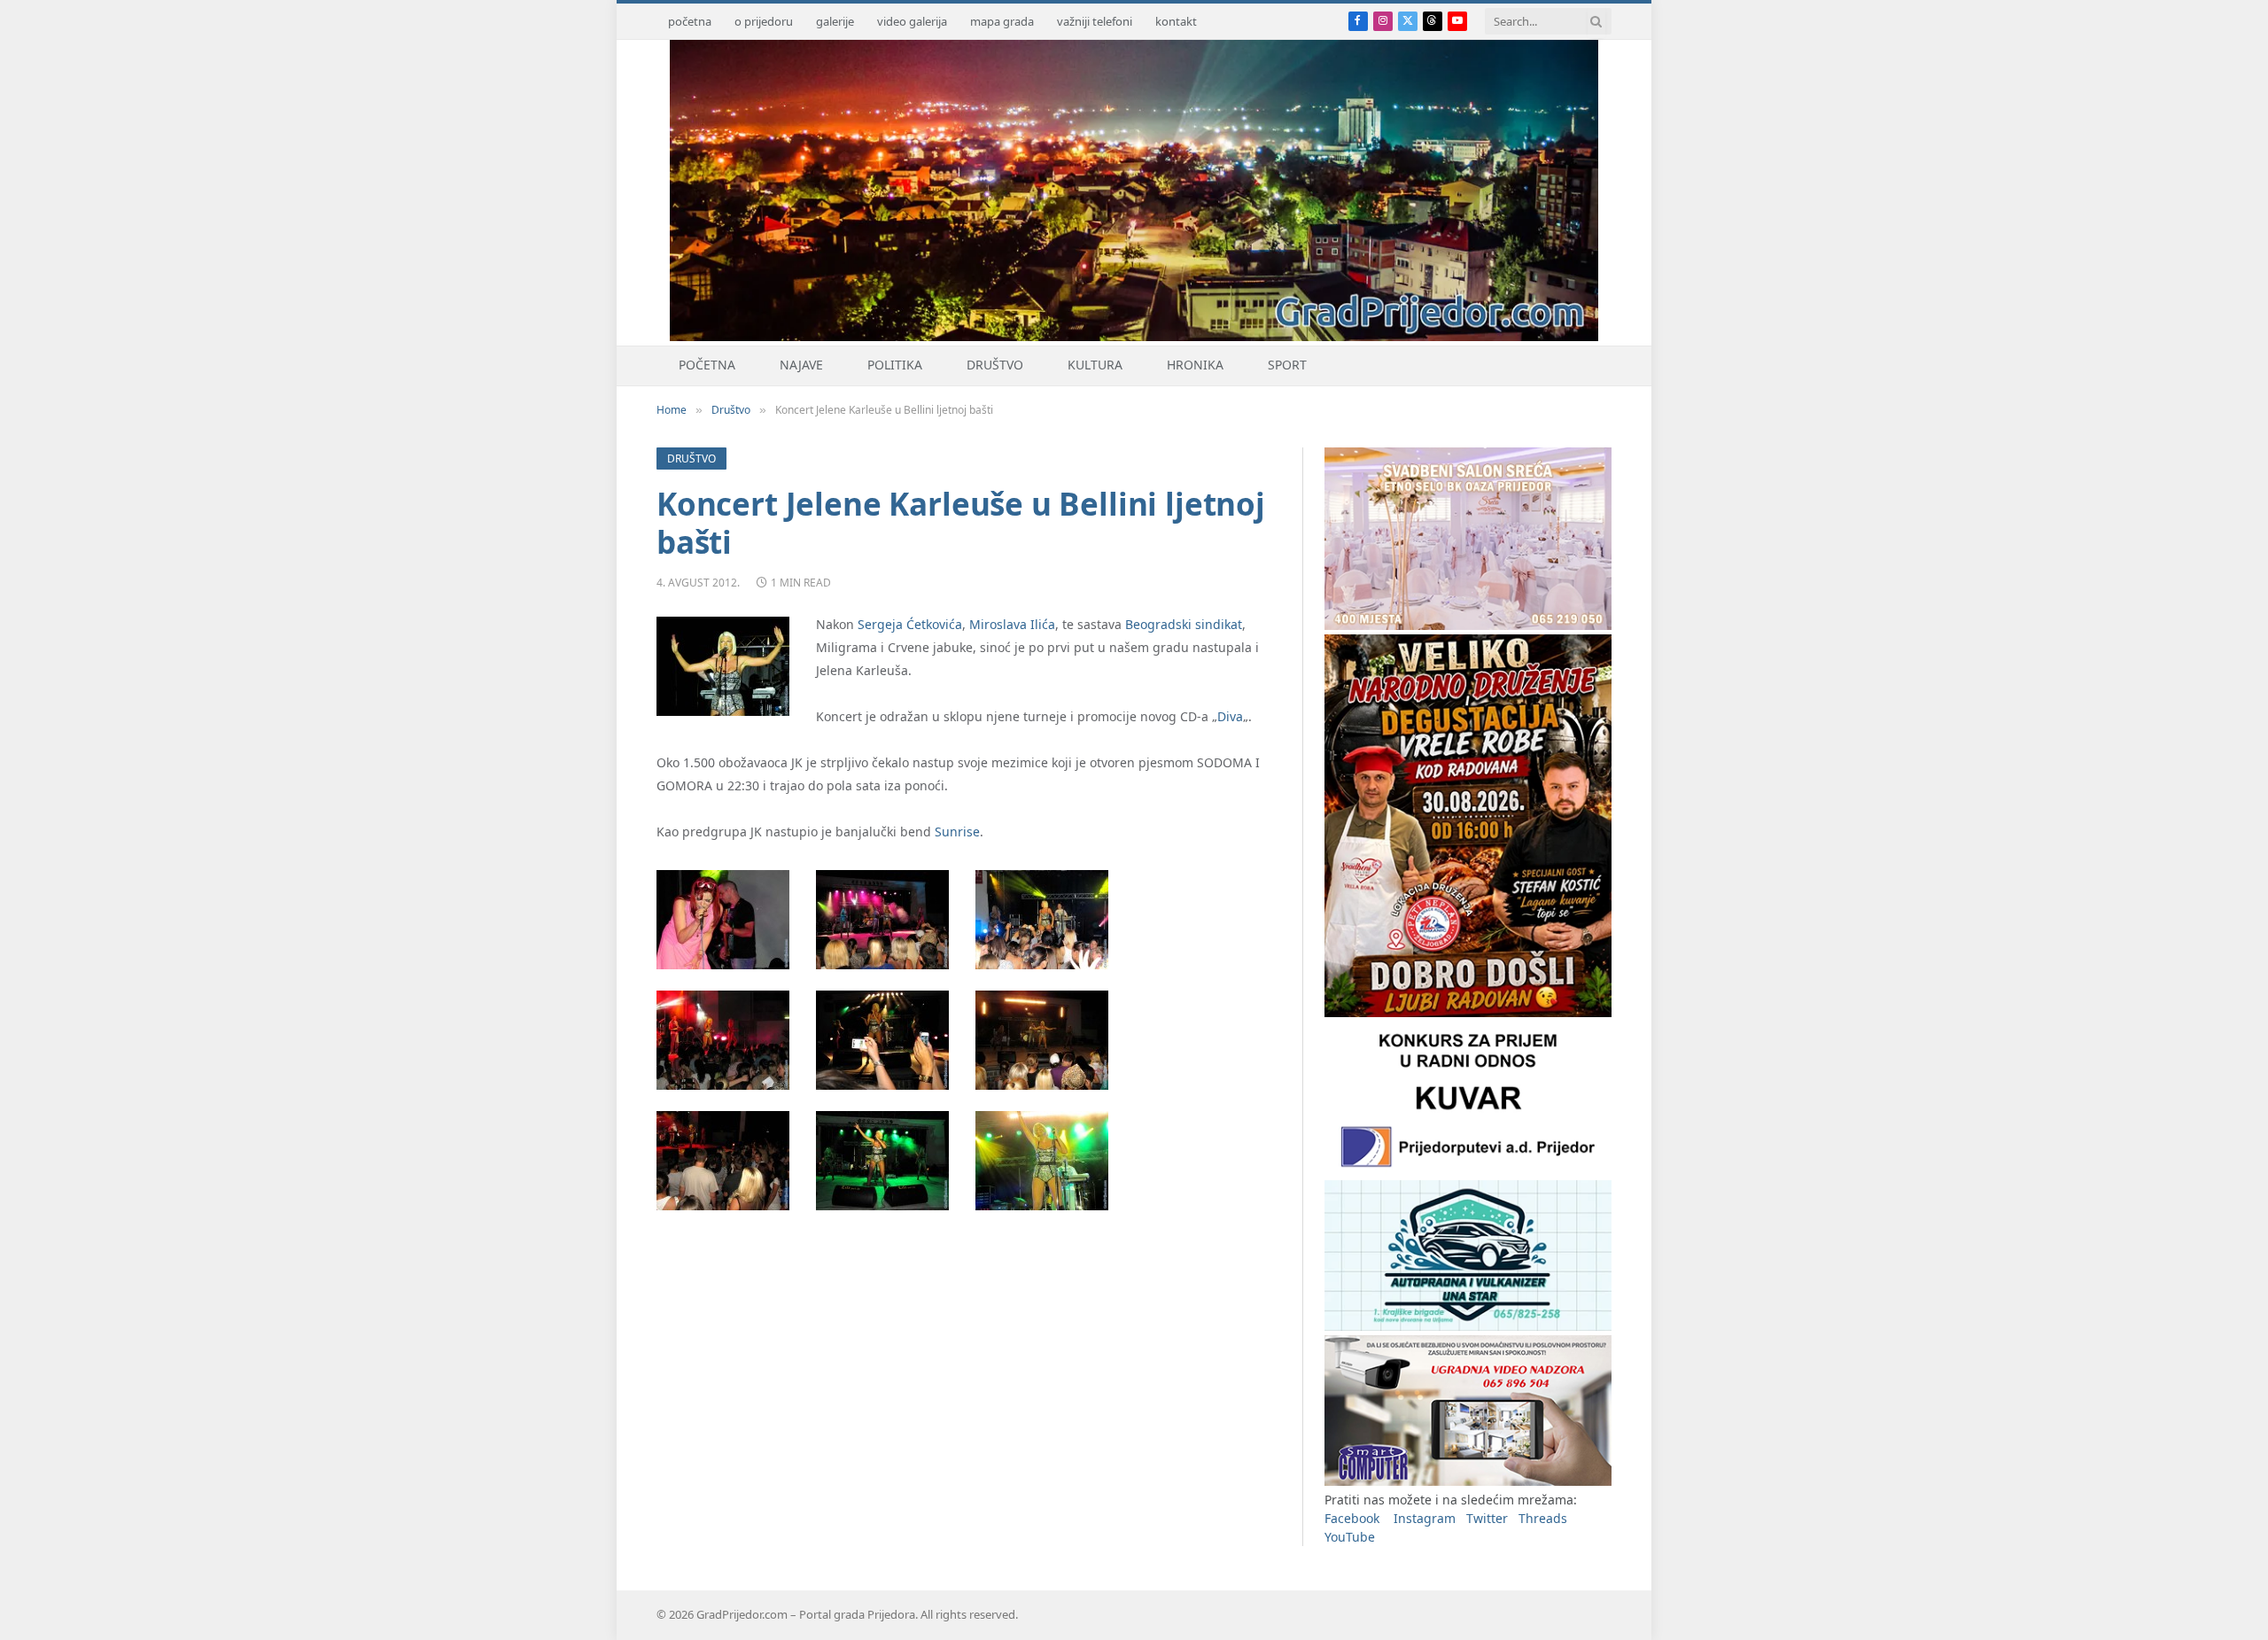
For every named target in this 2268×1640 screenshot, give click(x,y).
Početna (707, 365)
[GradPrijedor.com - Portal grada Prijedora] (1134, 336)
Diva (1230, 716)
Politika (895, 365)
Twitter (1487, 1518)
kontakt (1176, 21)
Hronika (1195, 365)
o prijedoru (764, 21)
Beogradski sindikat (1184, 624)
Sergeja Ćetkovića (910, 624)
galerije (835, 21)
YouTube (1350, 1537)
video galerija (912, 21)
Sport (1287, 365)
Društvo (995, 365)
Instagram (1425, 1518)
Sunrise (957, 832)
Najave (801, 365)
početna (690, 21)
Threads (1543, 1518)
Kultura (1095, 365)
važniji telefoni (1095, 21)
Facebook (1352, 1518)
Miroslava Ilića (1012, 624)
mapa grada (1002, 21)
